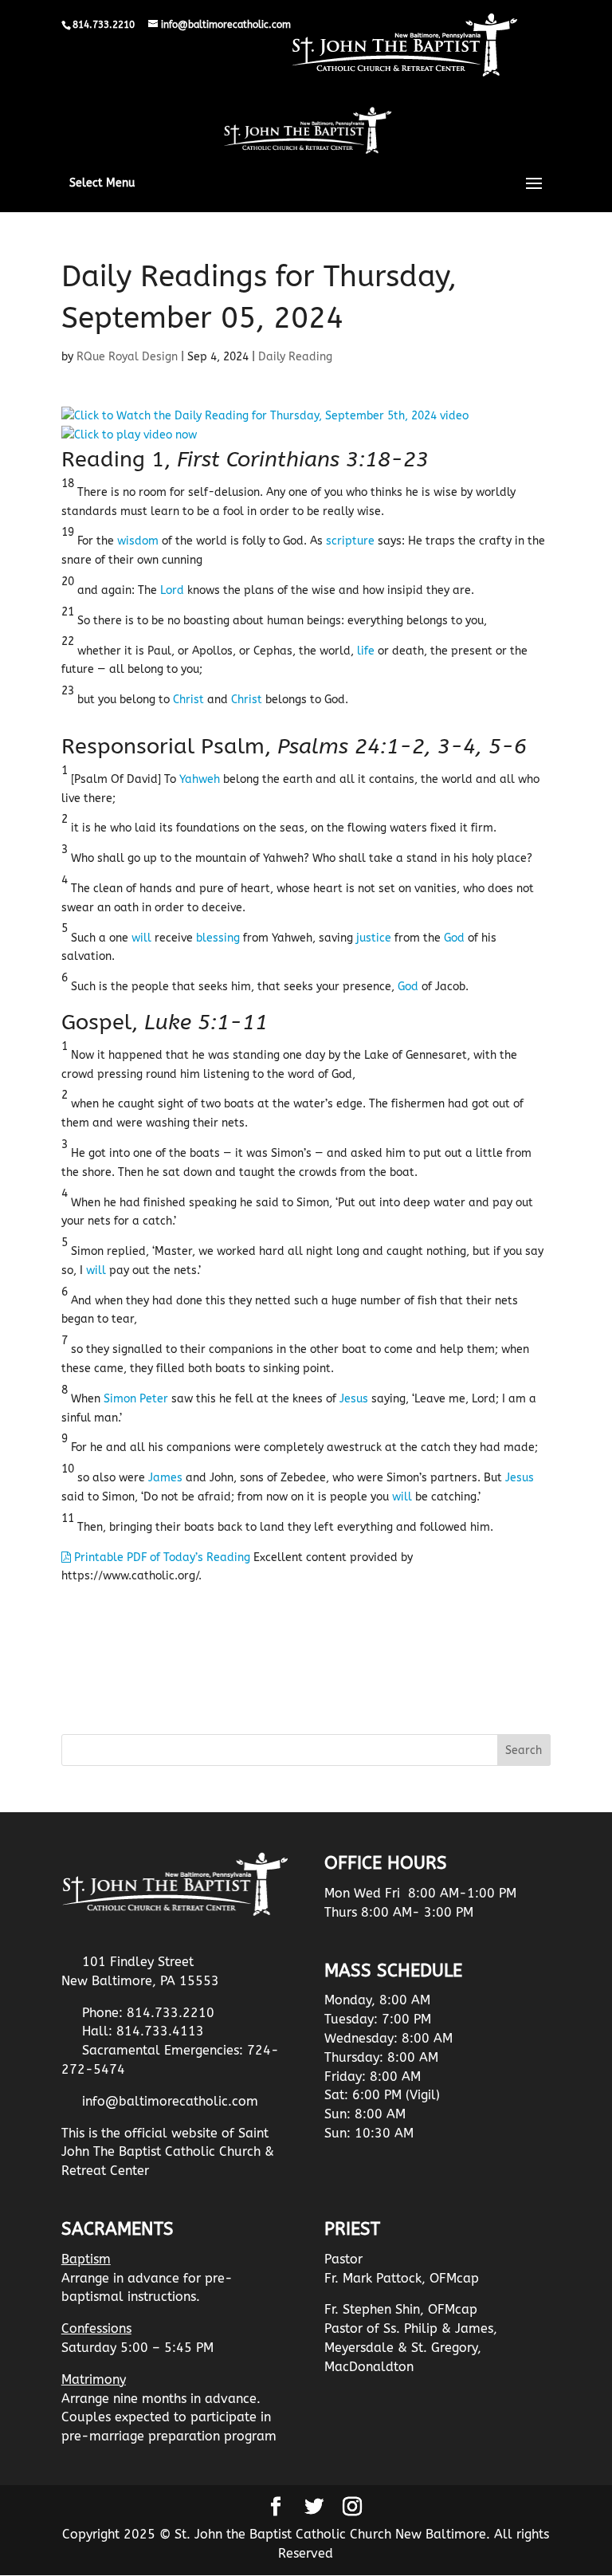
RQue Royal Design (127, 357)
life (366, 651)
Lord (172, 590)
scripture (350, 541)
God (454, 938)
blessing (218, 938)
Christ (188, 700)
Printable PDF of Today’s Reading (161, 1557)
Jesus (354, 1399)
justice (374, 938)
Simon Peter (136, 1399)
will (141, 938)
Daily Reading (295, 357)
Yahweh (200, 779)
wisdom (138, 541)
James (165, 1478)
